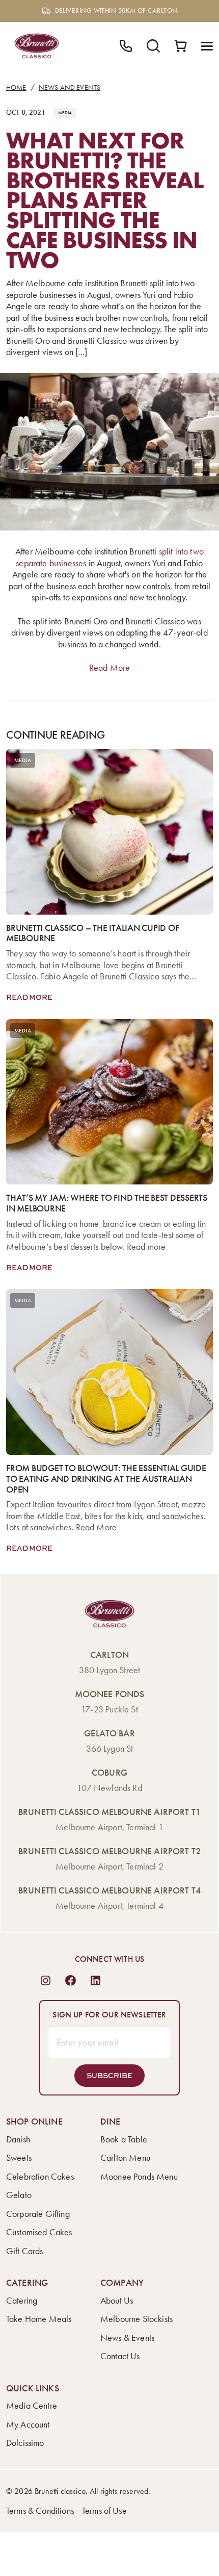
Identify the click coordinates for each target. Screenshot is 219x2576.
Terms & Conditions (40, 2511)
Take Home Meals (39, 2319)
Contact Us (120, 2356)
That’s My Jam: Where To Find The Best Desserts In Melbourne (107, 1203)
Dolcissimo (25, 2443)
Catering (22, 2301)
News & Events (127, 2338)
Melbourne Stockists (136, 2319)
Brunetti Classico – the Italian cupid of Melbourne (92, 933)
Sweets (19, 2158)
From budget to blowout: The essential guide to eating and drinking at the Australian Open (106, 1479)
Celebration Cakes (40, 2177)
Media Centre (32, 2406)
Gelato (19, 2195)
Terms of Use (104, 2511)
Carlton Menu (125, 2158)
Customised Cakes (39, 2232)
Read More (109, 668)
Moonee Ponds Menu (139, 2177)
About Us (117, 2301)
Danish (18, 2139)
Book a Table (124, 2139)
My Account (28, 2425)
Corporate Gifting (38, 2214)
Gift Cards (25, 2251)
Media (65, 113)
